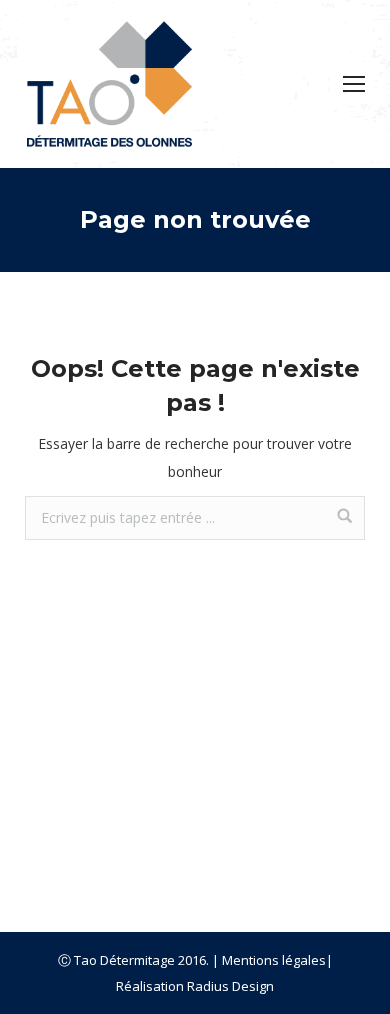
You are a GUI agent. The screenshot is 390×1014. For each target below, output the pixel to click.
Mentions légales (274, 960)
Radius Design (230, 986)
